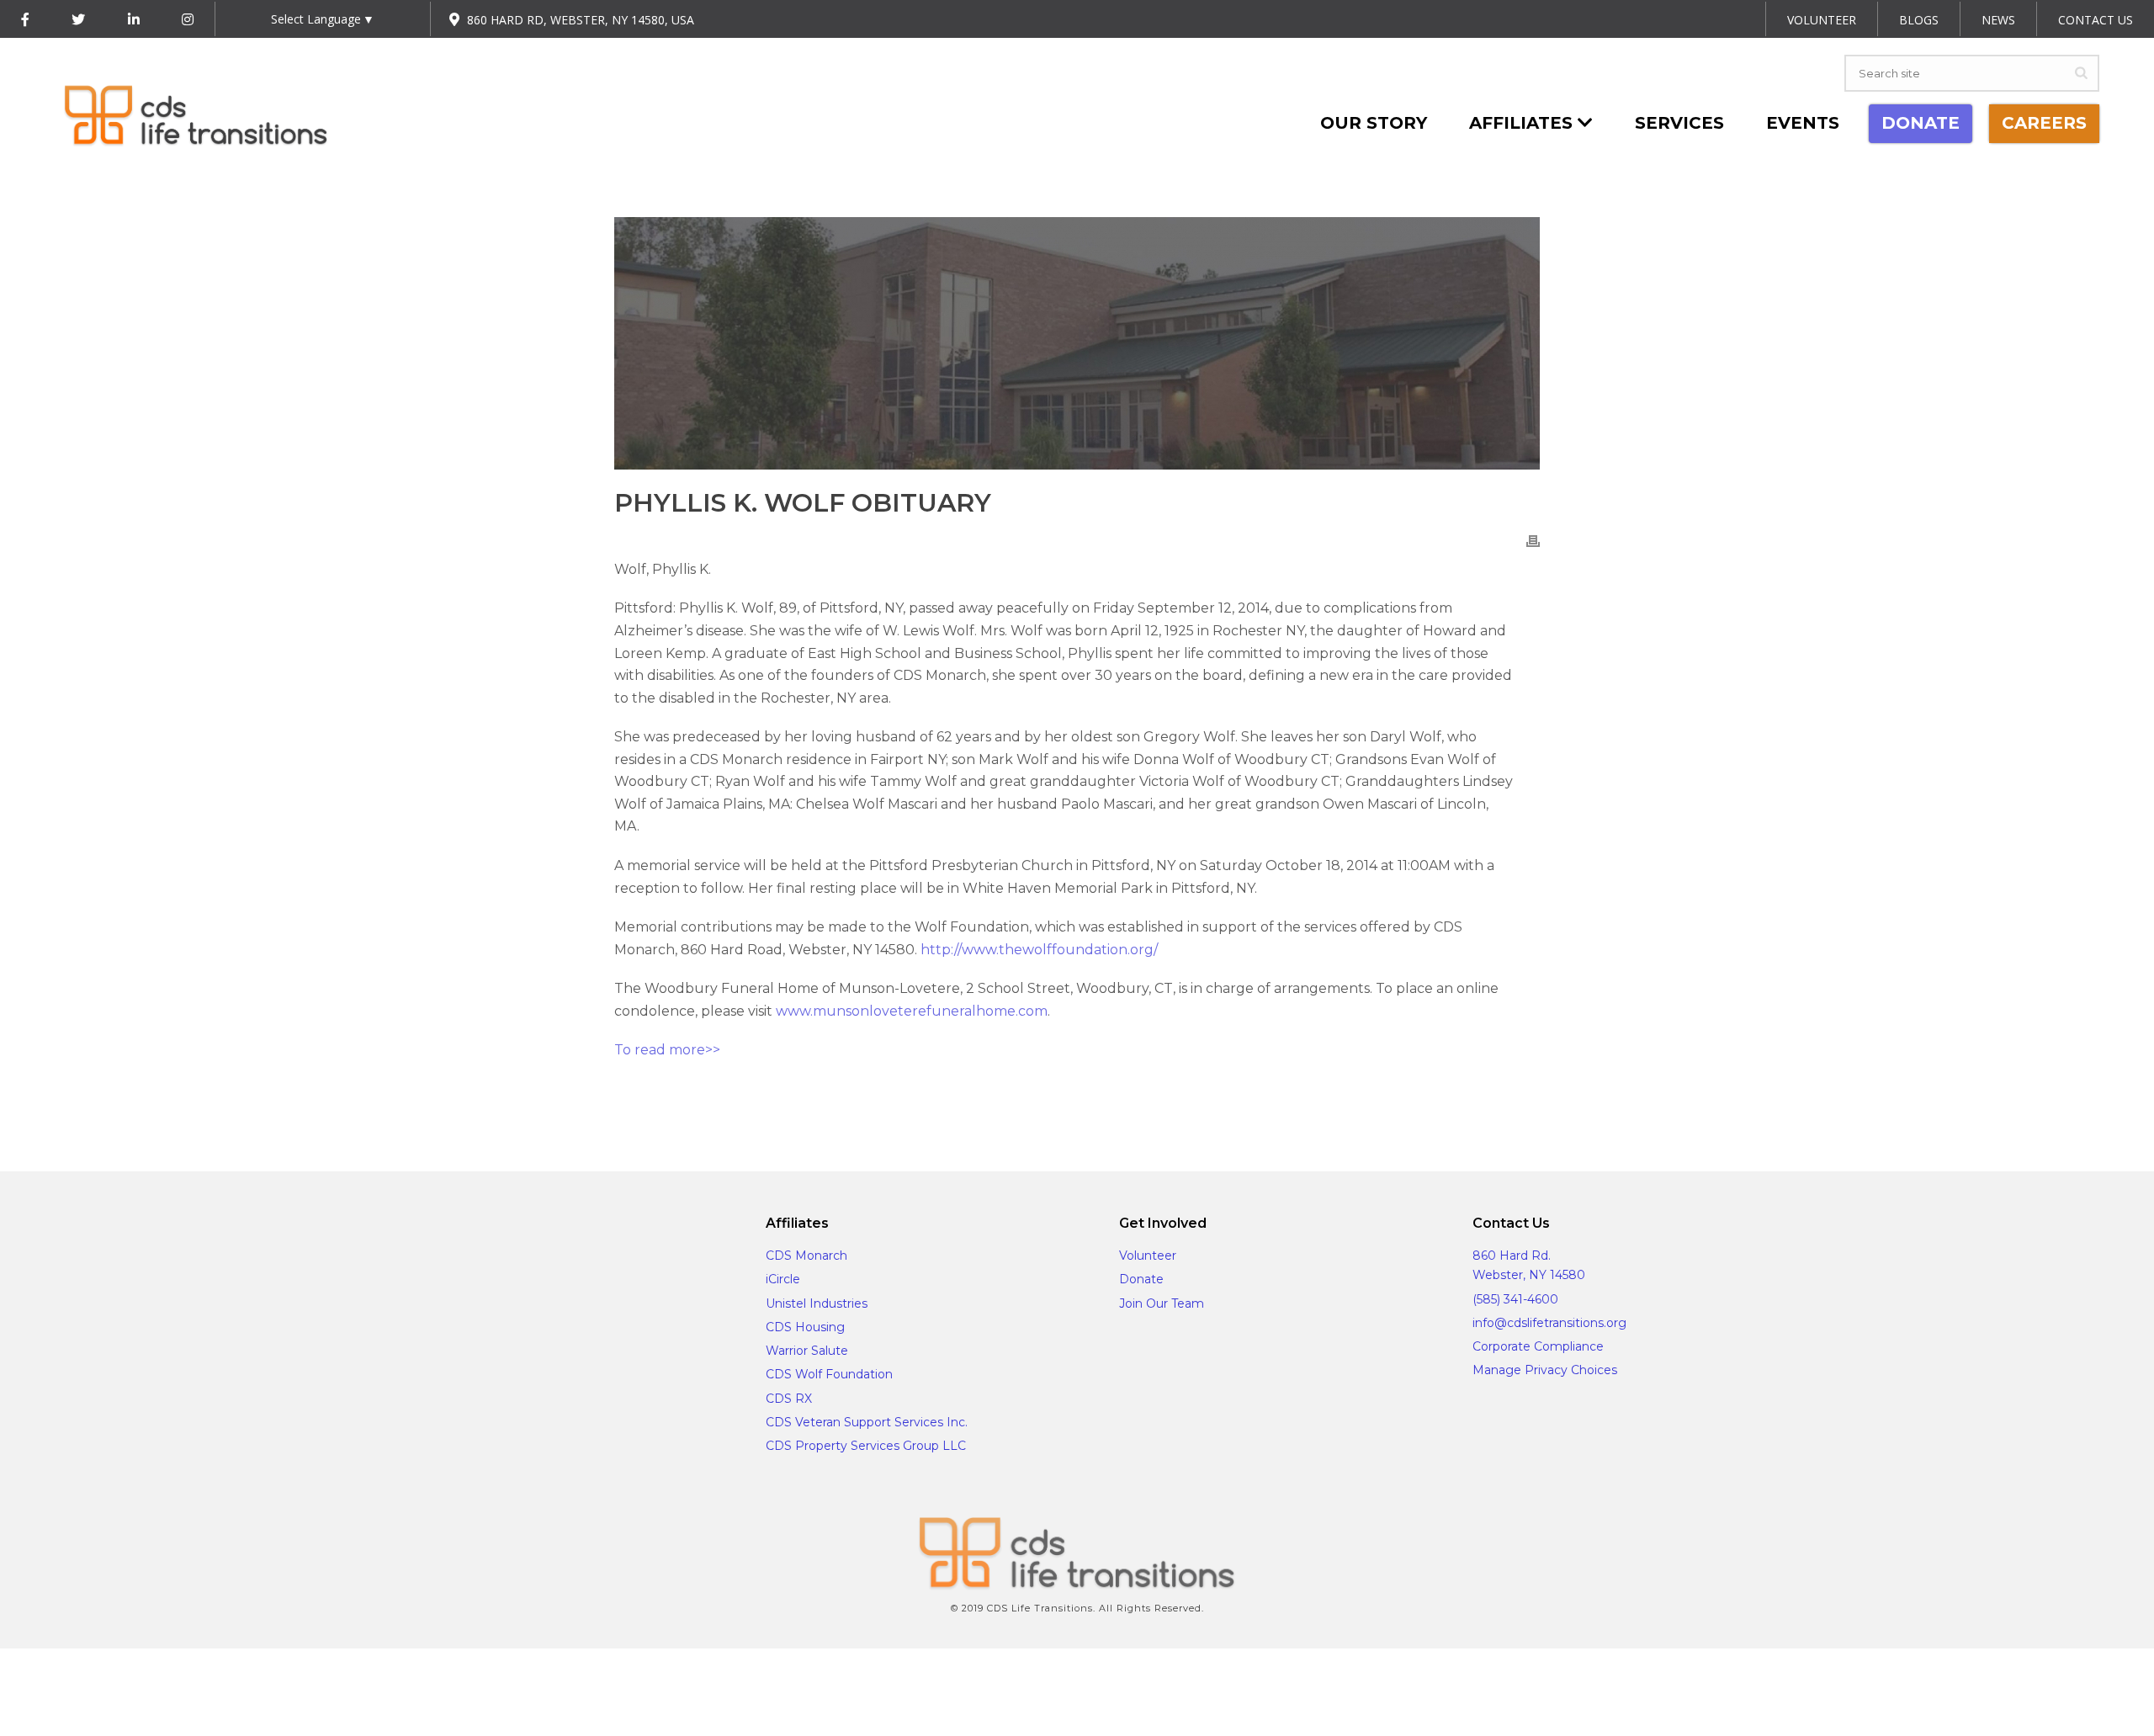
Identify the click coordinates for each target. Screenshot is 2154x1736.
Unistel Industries (817, 1303)
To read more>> (667, 1050)
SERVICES (1679, 123)
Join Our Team (1162, 1303)
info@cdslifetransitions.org (1549, 1323)
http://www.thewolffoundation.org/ (1039, 950)
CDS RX (789, 1399)
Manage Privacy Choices (1545, 1370)
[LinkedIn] (134, 20)
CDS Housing (805, 1327)
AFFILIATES (1523, 123)
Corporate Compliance (1538, 1346)
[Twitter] (78, 20)
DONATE (1921, 123)
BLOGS (1919, 20)
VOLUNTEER (1822, 20)
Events (1803, 123)
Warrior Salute (807, 1351)
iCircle (783, 1279)
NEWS (1998, 20)
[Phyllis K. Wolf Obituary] (1077, 343)
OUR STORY (1374, 123)
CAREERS (2044, 123)
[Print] (1533, 541)
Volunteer (1148, 1256)
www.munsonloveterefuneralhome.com (912, 1011)
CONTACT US (2096, 20)
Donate (1141, 1279)
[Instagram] (188, 20)
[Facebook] (25, 20)
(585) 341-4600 (1515, 1299)
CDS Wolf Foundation (829, 1374)
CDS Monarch (806, 1256)
